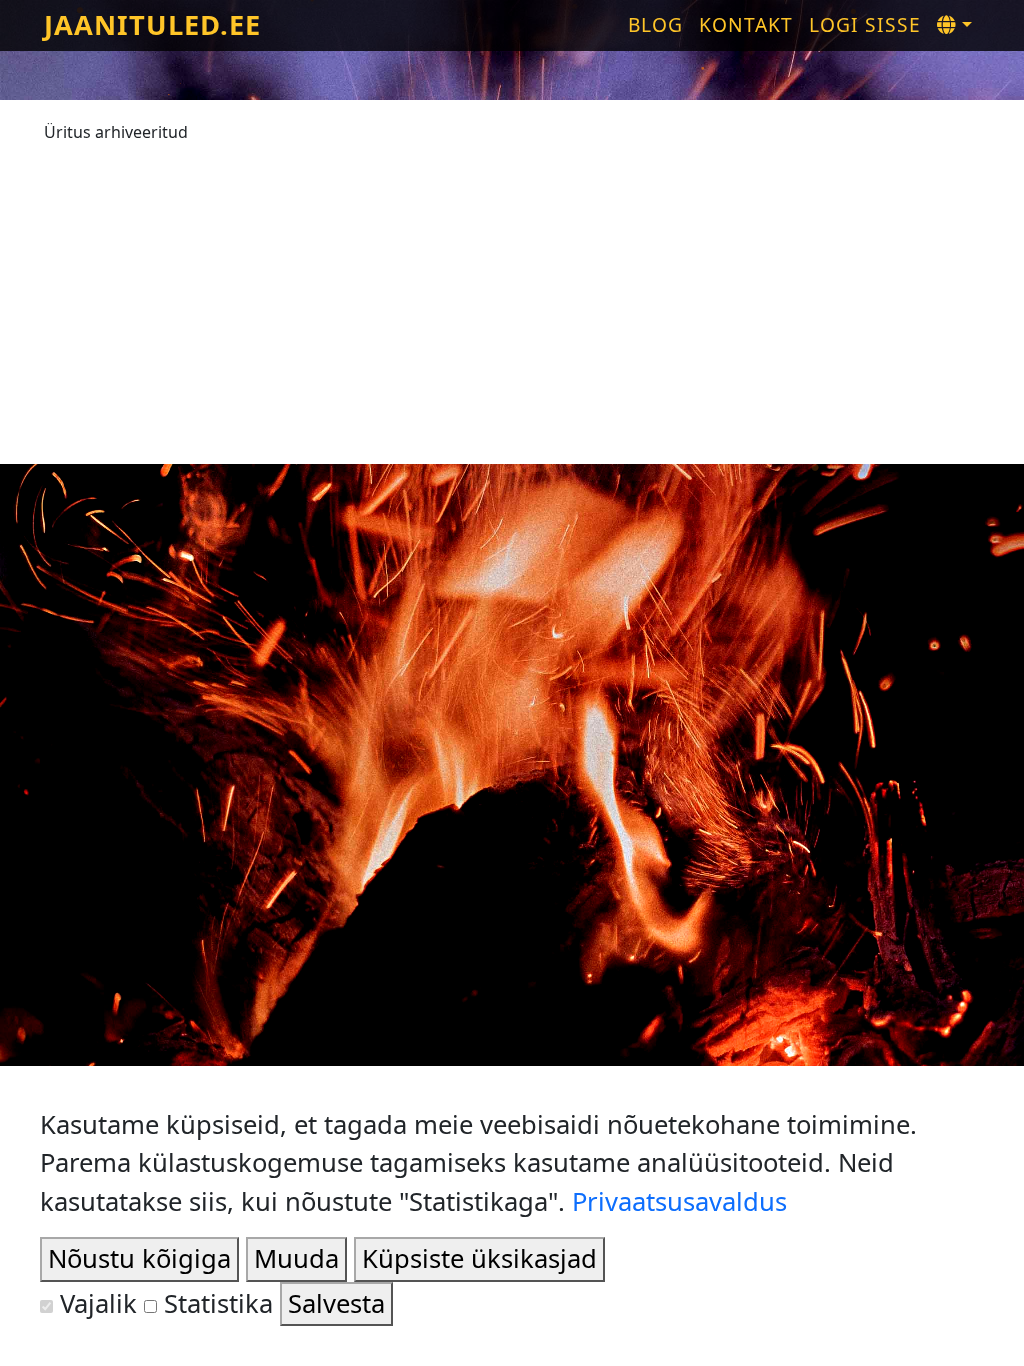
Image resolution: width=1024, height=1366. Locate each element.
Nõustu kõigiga (139, 1258)
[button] (954, 25)
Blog (655, 24)
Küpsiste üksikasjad (479, 1258)
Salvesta (336, 1303)
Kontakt (746, 24)
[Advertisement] (512, 294)
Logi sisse (865, 24)
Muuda (296, 1258)
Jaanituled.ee (152, 24)
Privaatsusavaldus (679, 1201)
